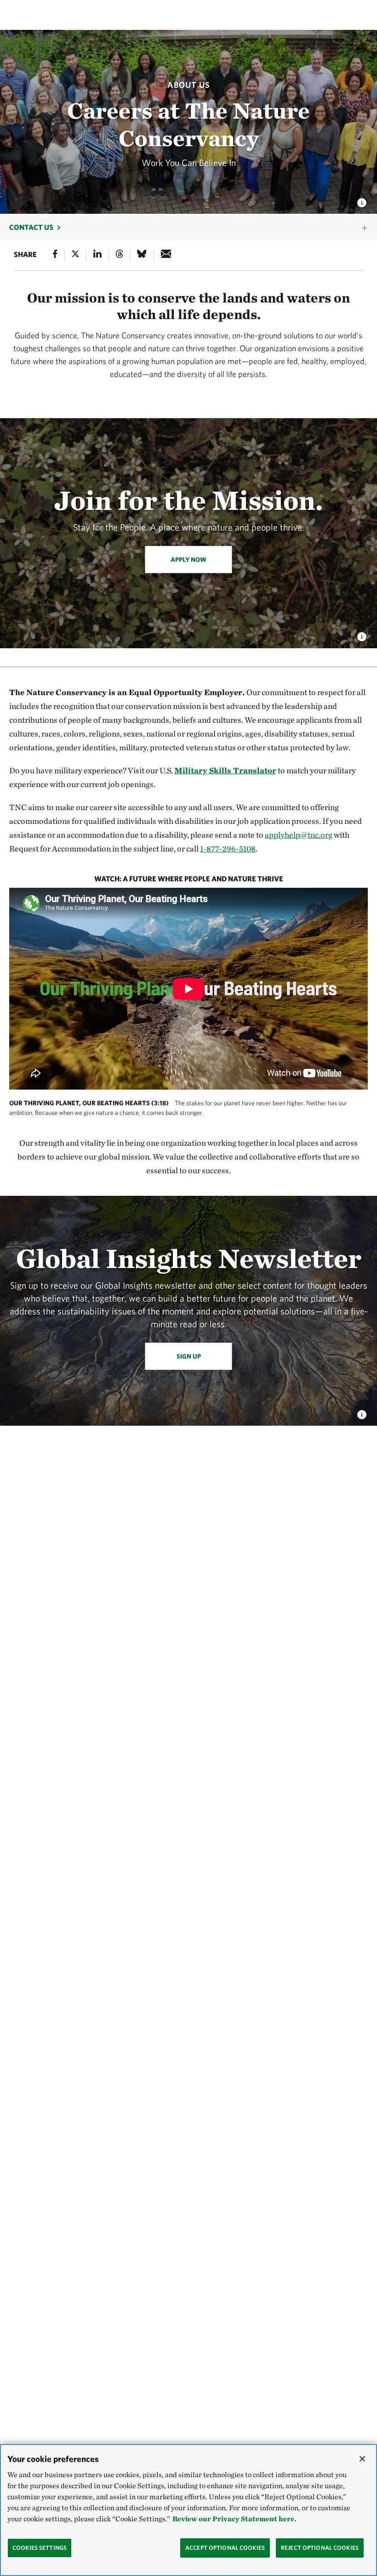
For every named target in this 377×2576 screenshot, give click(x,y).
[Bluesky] (142, 255)
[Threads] (120, 255)
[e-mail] (166, 255)
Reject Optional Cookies (320, 2548)
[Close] (362, 2459)
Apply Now (188, 560)
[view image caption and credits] (362, 200)
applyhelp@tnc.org (299, 835)
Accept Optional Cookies (225, 2548)
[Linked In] (97, 255)
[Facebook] (55, 255)
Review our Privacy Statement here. (234, 2519)
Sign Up (189, 1356)
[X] (75, 255)
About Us (189, 85)
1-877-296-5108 (228, 848)
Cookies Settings (40, 2548)
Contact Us (31, 227)
